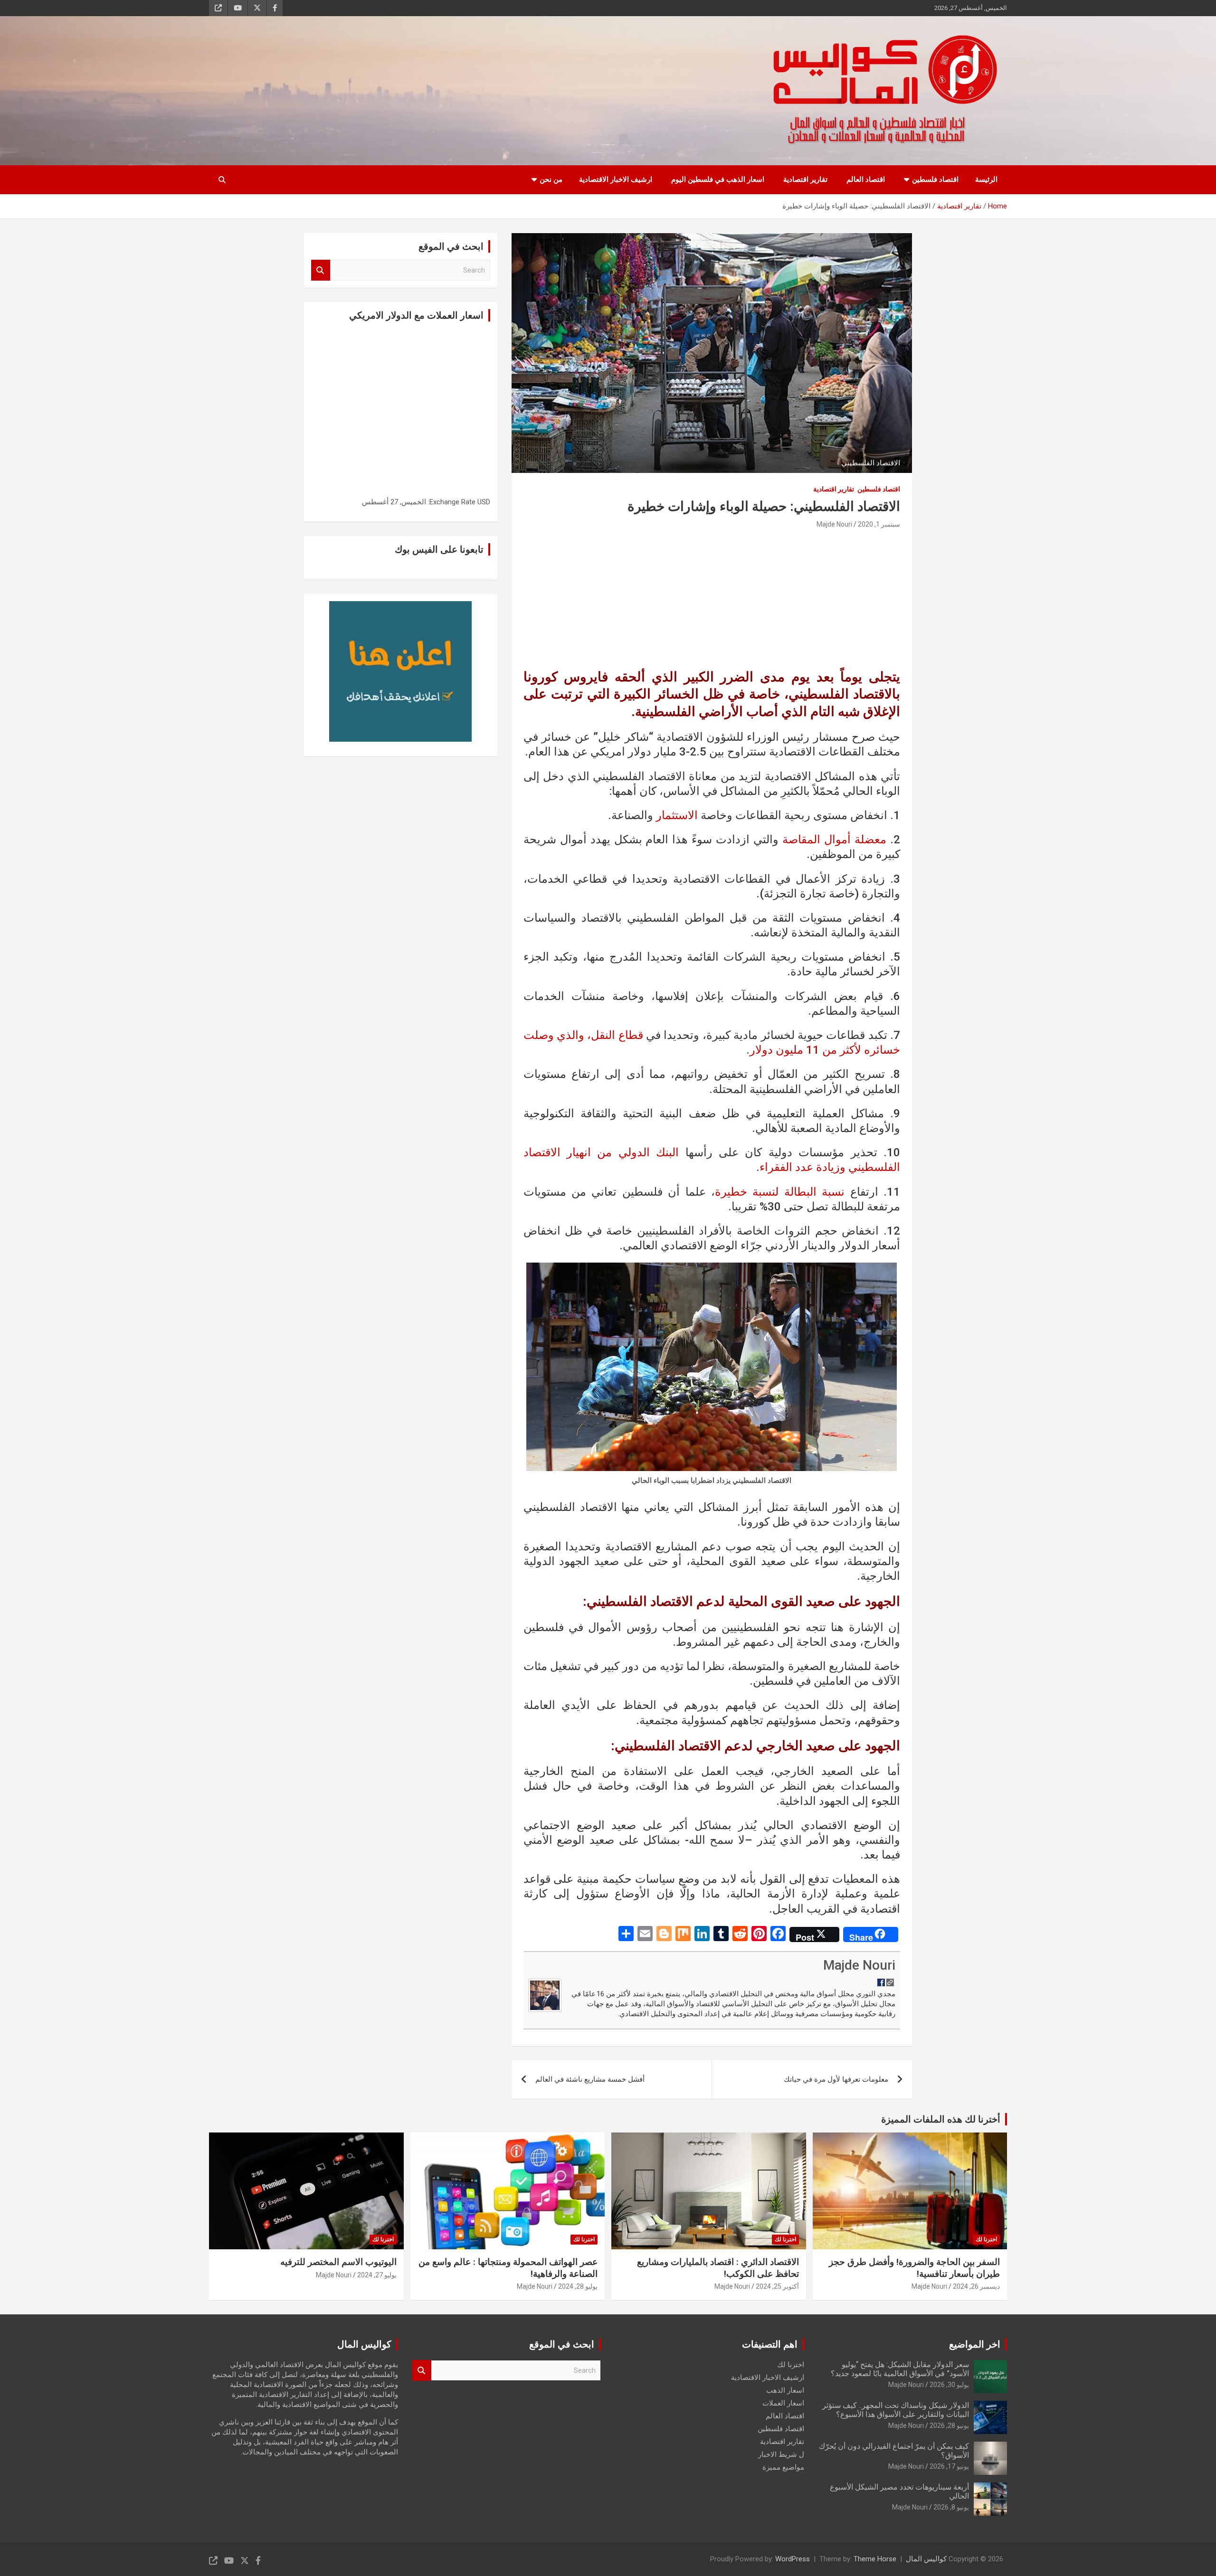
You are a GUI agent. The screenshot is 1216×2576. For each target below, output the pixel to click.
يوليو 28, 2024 (578, 2286)
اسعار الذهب (785, 2390)
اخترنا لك (986, 2239)
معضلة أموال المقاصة (834, 840)
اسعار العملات (783, 2403)
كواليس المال (926, 2559)
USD (484, 502)
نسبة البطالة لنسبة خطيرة (780, 1192)
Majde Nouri (834, 524)
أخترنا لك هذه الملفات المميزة (941, 2119)
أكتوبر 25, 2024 (777, 2286)
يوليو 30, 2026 (949, 2385)
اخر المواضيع (975, 2344)
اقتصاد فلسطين (935, 179)
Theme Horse (875, 2559)
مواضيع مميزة (783, 2467)
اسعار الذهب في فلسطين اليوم (718, 179)
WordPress (793, 2559)
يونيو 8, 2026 (951, 2507)
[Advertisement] (712, 602)
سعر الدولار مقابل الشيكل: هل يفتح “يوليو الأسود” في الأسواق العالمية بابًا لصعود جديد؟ (900, 2369)
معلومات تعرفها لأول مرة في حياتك (836, 2079)
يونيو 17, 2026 (949, 2466)
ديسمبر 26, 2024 (976, 2286)
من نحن (551, 179)
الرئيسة (986, 179)
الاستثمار (677, 815)
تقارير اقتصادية (805, 179)
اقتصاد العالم (866, 179)
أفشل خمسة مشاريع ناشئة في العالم (590, 2079)
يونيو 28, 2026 (949, 2425)
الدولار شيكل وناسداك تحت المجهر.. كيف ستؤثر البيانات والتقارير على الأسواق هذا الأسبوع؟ (896, 2410)
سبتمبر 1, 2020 (879, 524)
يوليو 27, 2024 (377, 2275)
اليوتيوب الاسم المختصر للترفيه (338, 2262)
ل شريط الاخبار (781, 2454)
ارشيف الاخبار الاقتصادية (616, 179)
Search (321, 270)
